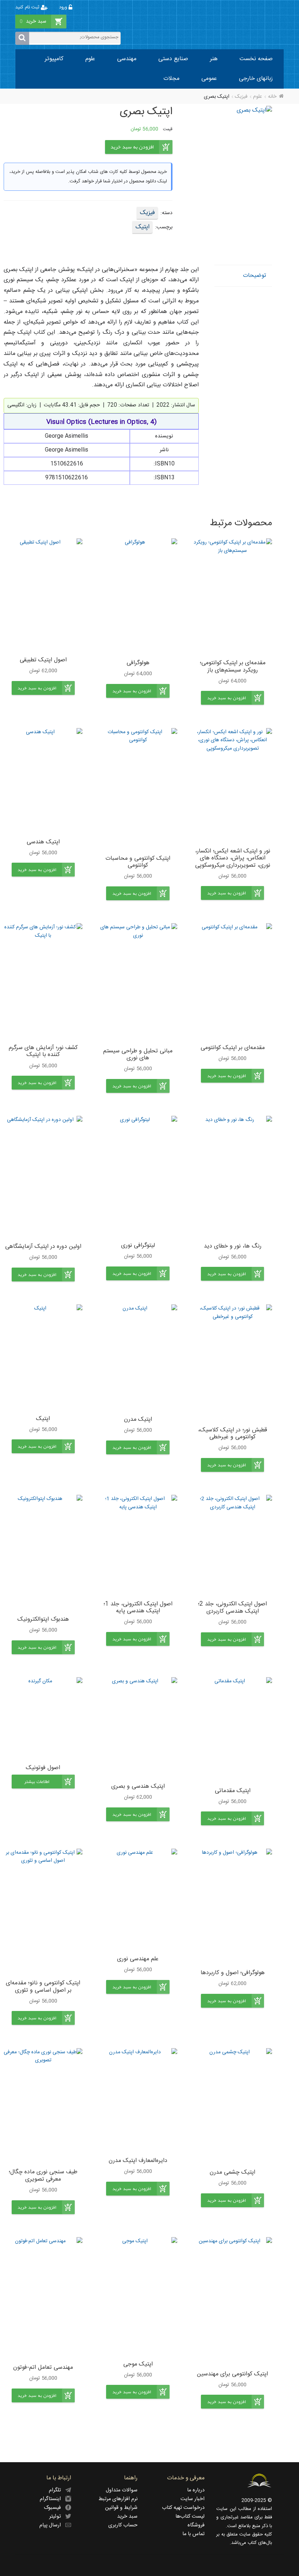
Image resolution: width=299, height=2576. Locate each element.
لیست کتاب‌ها (190, 2517)
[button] (232, 698)
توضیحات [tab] (255, 276)
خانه (272, 97)
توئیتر (57, 2517)
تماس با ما (193, 2534)
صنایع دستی (173, 59)
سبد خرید (127, 2517)
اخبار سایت (193, 2499)
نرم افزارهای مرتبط (118, 2499)
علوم (90, 59)
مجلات (171, 79)
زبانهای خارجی (256, 79)
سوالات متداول (122, 2490)
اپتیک (142, 227)
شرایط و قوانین (121, 2508)
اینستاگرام (53, 2499)
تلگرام (57, 2490)
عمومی (209, 79)
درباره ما (196, 2490)
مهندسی (127, 59)
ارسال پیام (52, 2525)
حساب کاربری (123, 2525)
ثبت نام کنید (28, 7)
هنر (214, 59)
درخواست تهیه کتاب (183, 2508)
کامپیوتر (54, 59)
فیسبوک (55, 2508)
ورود (64, 7)
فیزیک (241, 97)
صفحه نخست (256, 59)
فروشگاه (196, 2525)
